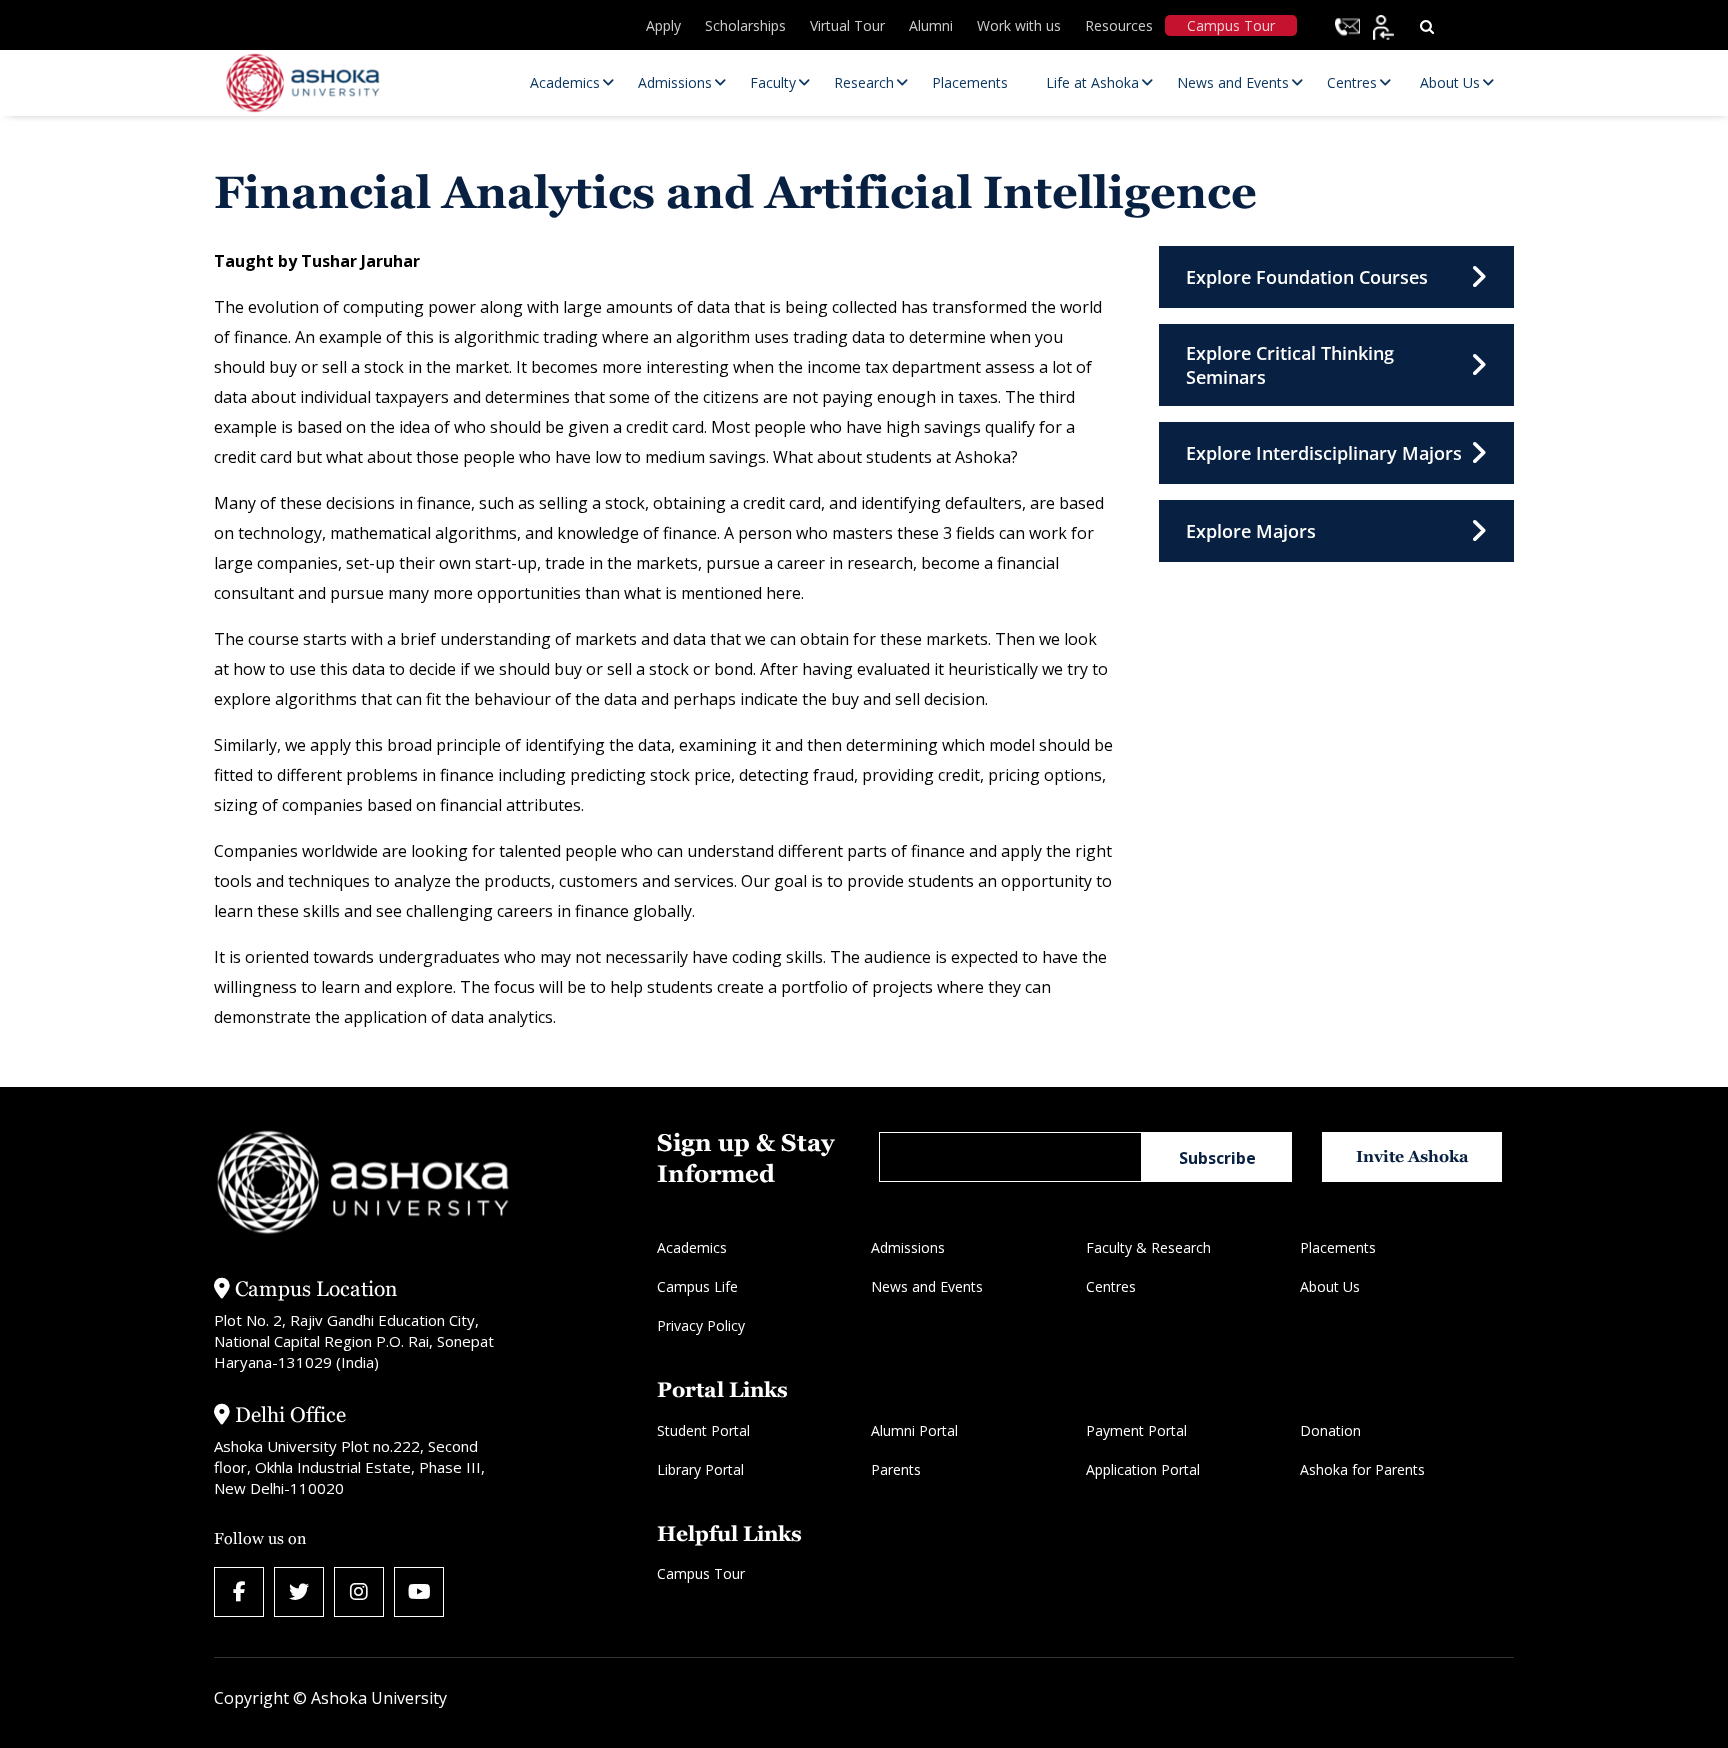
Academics (692, 1247)
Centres (1111, 1286)
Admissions (908, 1247)
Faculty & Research (1148, 1247)
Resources (1119, 25)
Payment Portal (1136, 1430)
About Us (1330, 1286)
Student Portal (703, 1430)
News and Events (927, 1286)
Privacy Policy (701, 1325)
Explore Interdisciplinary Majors (1324, 453)
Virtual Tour (847, 25)
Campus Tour (1231, 25)
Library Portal (700, 1469)
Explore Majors (1251, 531)
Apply (663, 25)
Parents (896, 1469)
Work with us (1019, 25)
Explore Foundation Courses (1307, 277)
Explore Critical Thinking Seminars (1290, 365)
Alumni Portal (914, 1430)
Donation (1330, 1430)
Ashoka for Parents (1362, 1469)
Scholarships (745, 25)
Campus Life (697, 1286)
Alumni (931, 25)
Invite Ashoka (1412, 1156)
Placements (1338, 1247)
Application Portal (1143, 1469)
